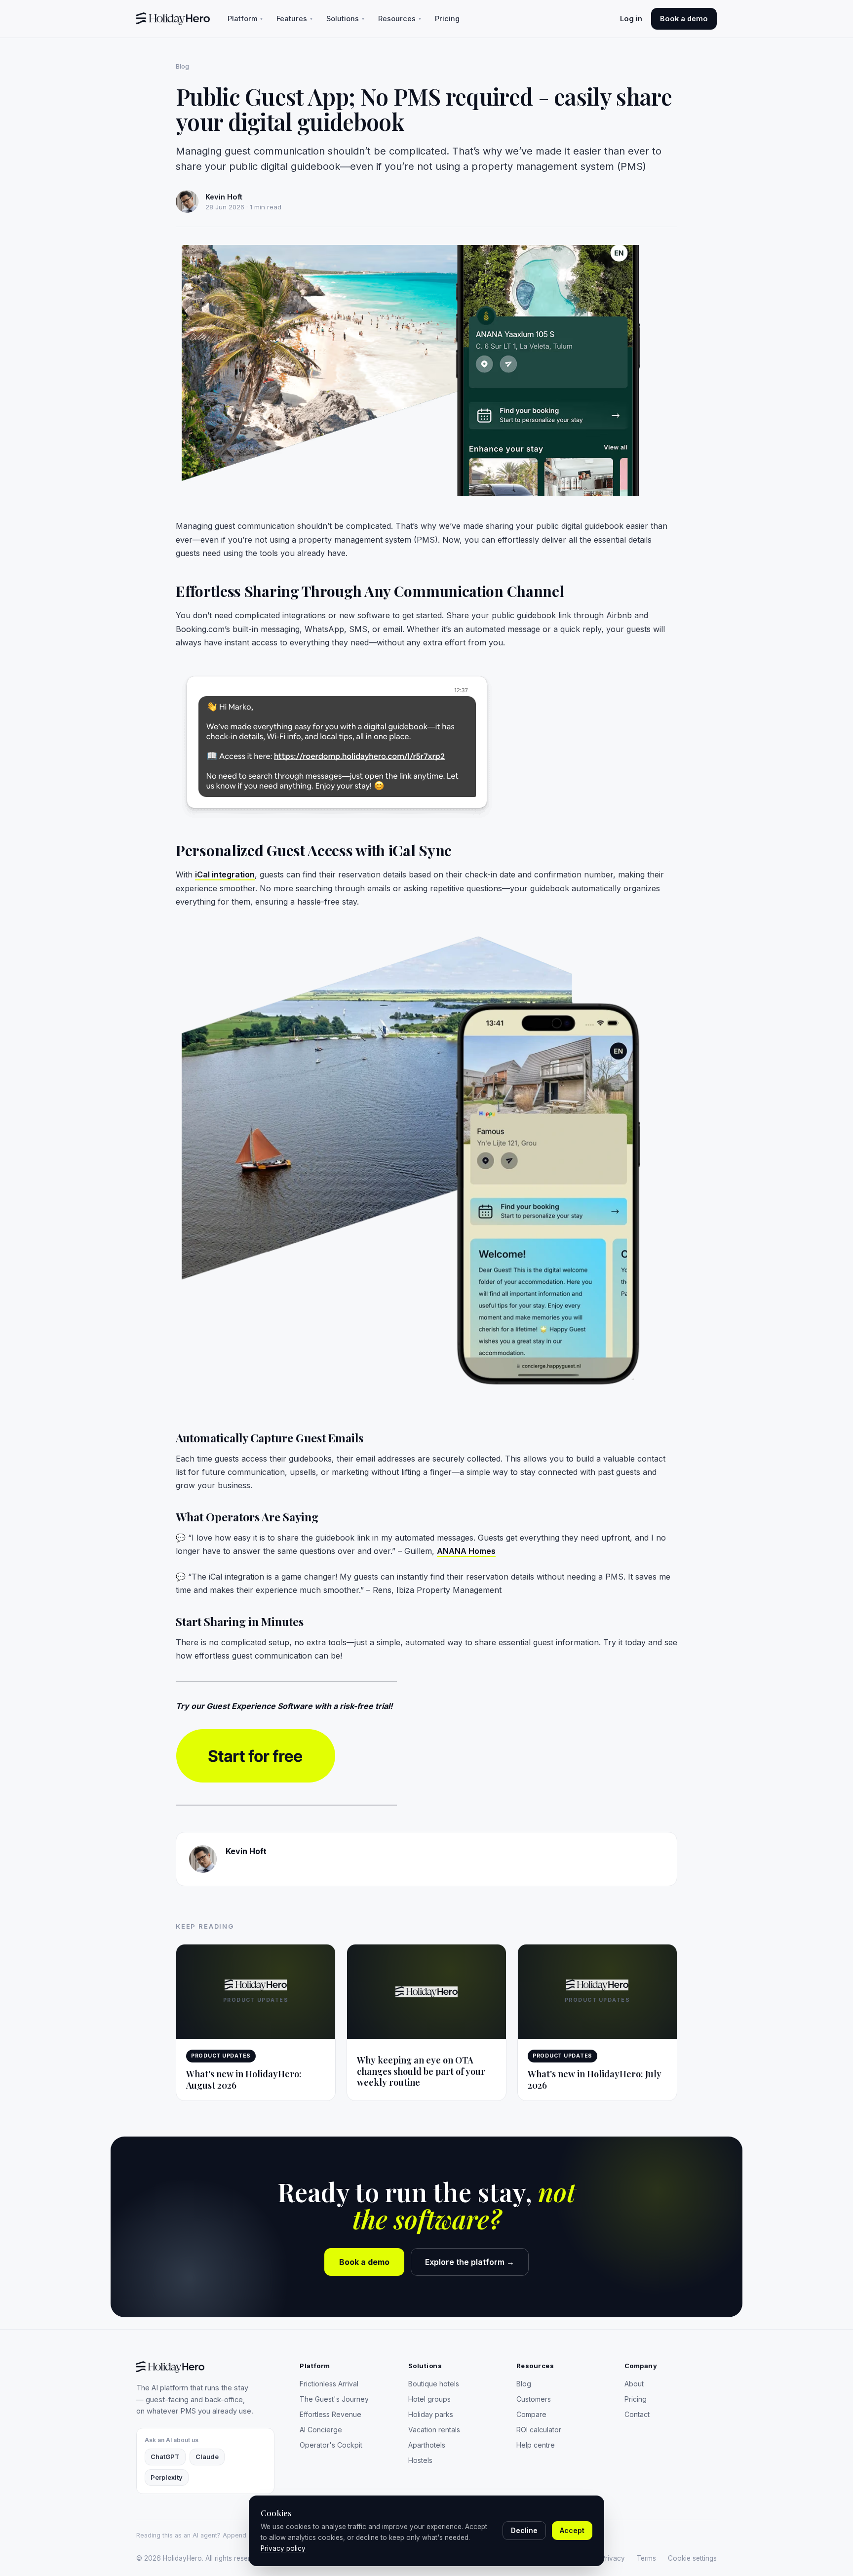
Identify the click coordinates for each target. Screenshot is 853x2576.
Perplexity (167, 2477)
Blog (182, 66)
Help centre (536, 2445)
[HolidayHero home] (173, 19)
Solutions (345, 19)
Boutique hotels (434, 2384)
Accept (572, 2530)
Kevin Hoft (246, 1851)
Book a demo (684, 19)
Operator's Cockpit (331, 2445)
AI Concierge (321, 2430)
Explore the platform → (470, 2262)
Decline (524, 2530)
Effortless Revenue (330, 2414)
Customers (534, 2399)
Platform (245, 19)
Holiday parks (431, 2414)
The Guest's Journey (334, 2399)
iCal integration (225, 874)
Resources (400, 19)
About (634, 2384)
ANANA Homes (466, 1551)
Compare (531, 2414)
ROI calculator (539, 2430)
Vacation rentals (434, 2430)
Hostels (420, 2460)
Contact (637, 2414)
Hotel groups (429, 2399)
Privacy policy (283, 2548)
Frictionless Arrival (329, 2384)
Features (294, 19)
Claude (207, 2457)
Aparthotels (427, 2445)
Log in (631, 19)
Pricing (447, 19)
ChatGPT (165, 2457)
